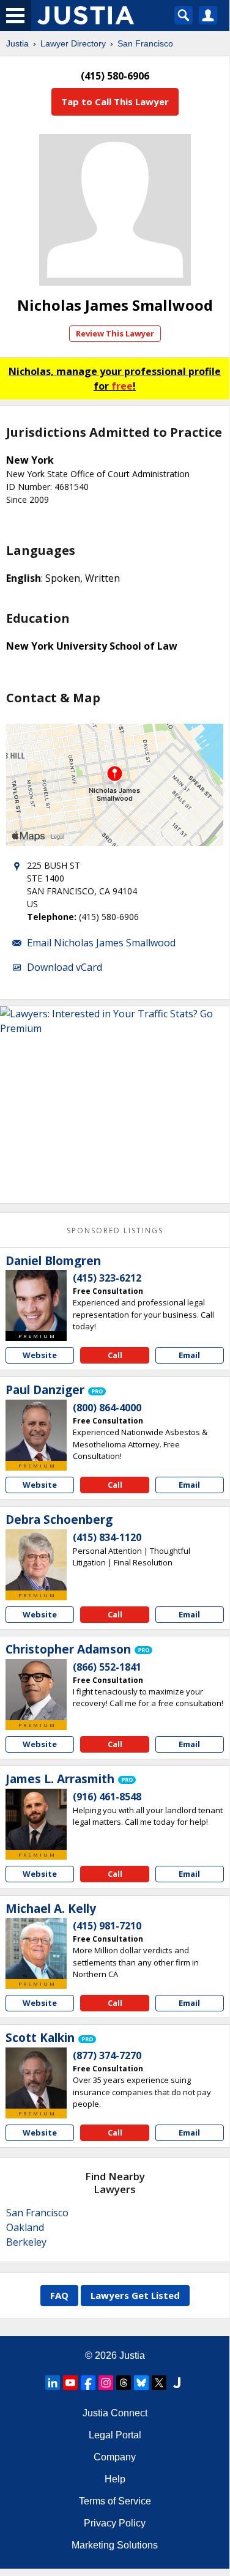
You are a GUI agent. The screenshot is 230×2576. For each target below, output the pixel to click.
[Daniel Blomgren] (36, 1301)
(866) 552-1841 (107, 1667)
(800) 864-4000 (107, 1408)
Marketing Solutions (115, 2545)
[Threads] (124, 2383)
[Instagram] (106, 2383)
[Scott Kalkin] (36, 2078)
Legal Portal (115, 2435)
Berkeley (26, 2242)
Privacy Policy (115, 2523)
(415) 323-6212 (107, 1278)
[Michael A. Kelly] (36, 1948)
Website (40, 1355)
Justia (17, 43)
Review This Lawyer (115, 333)
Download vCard (65, 967)
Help (115, 2479)
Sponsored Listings (115, 1230)
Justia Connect (115, 2413)
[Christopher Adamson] (36, 1690)
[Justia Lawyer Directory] (177, 2383)
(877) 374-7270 (107, 2055)
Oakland (25, 2227)
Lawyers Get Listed (135, 2295)
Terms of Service (115, 2501)
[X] (159, 2383)
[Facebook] (88, 2383)
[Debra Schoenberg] (36, 1560)
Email (189, 1355)
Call (115, 1355)
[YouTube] (70, 2383)
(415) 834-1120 (107, 1537)
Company (115, 2457)
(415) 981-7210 (107, 1926)
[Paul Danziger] (36, 1430)
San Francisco (145, 43)
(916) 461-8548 (107, 1797)
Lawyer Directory (73, 43)
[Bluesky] (141, 2383)
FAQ (59, 2295)
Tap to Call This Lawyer (115, 102)
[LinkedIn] (53, 2383)
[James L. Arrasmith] (36, 1819)
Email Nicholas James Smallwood (101, 943)
